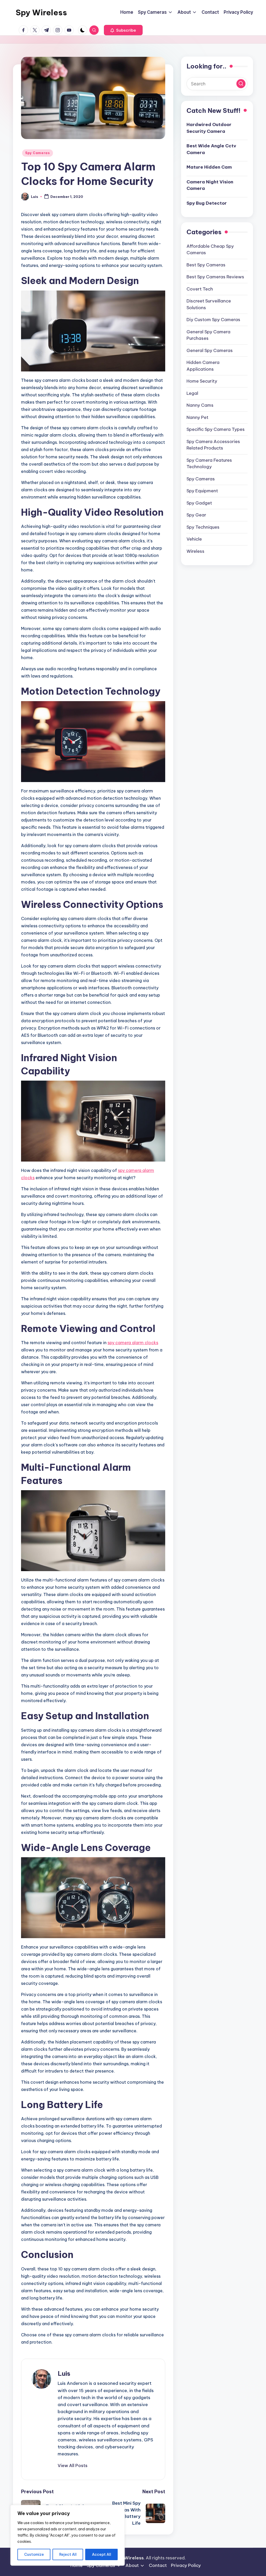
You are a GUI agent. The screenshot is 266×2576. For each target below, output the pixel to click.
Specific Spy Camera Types (216, 429)
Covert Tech (200, 289)
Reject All (68, 2554)
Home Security (202, 381)
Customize (34, 2554)
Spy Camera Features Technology (209, 464)
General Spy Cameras (210, 350)
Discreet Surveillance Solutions (209, 304)
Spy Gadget (199, 503)
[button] (123, 30)
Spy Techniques (203, 527)
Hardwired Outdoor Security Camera (209, 128)
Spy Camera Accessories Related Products (213, 445)
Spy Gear (196, 515)
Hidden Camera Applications (203, 366)
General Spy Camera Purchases (208, 335)
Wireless (195, 551)
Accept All (102, 2554)
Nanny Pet (197, 417)
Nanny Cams (200, 405)
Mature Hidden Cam (209, 167)
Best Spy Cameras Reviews (215, 277)
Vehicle (194, 539)
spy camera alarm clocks (133, 1343)
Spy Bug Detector (207, 203)
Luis (64, 2373)
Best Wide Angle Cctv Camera (211, 149)
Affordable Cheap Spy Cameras (210, 250)
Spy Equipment (202, 491)
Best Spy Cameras (206, 265)
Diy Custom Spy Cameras (213, 320)
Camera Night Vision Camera (210, 185)
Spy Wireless (41, 12)
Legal (192, 393)
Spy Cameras (38, 153)
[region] (68, 2535)
